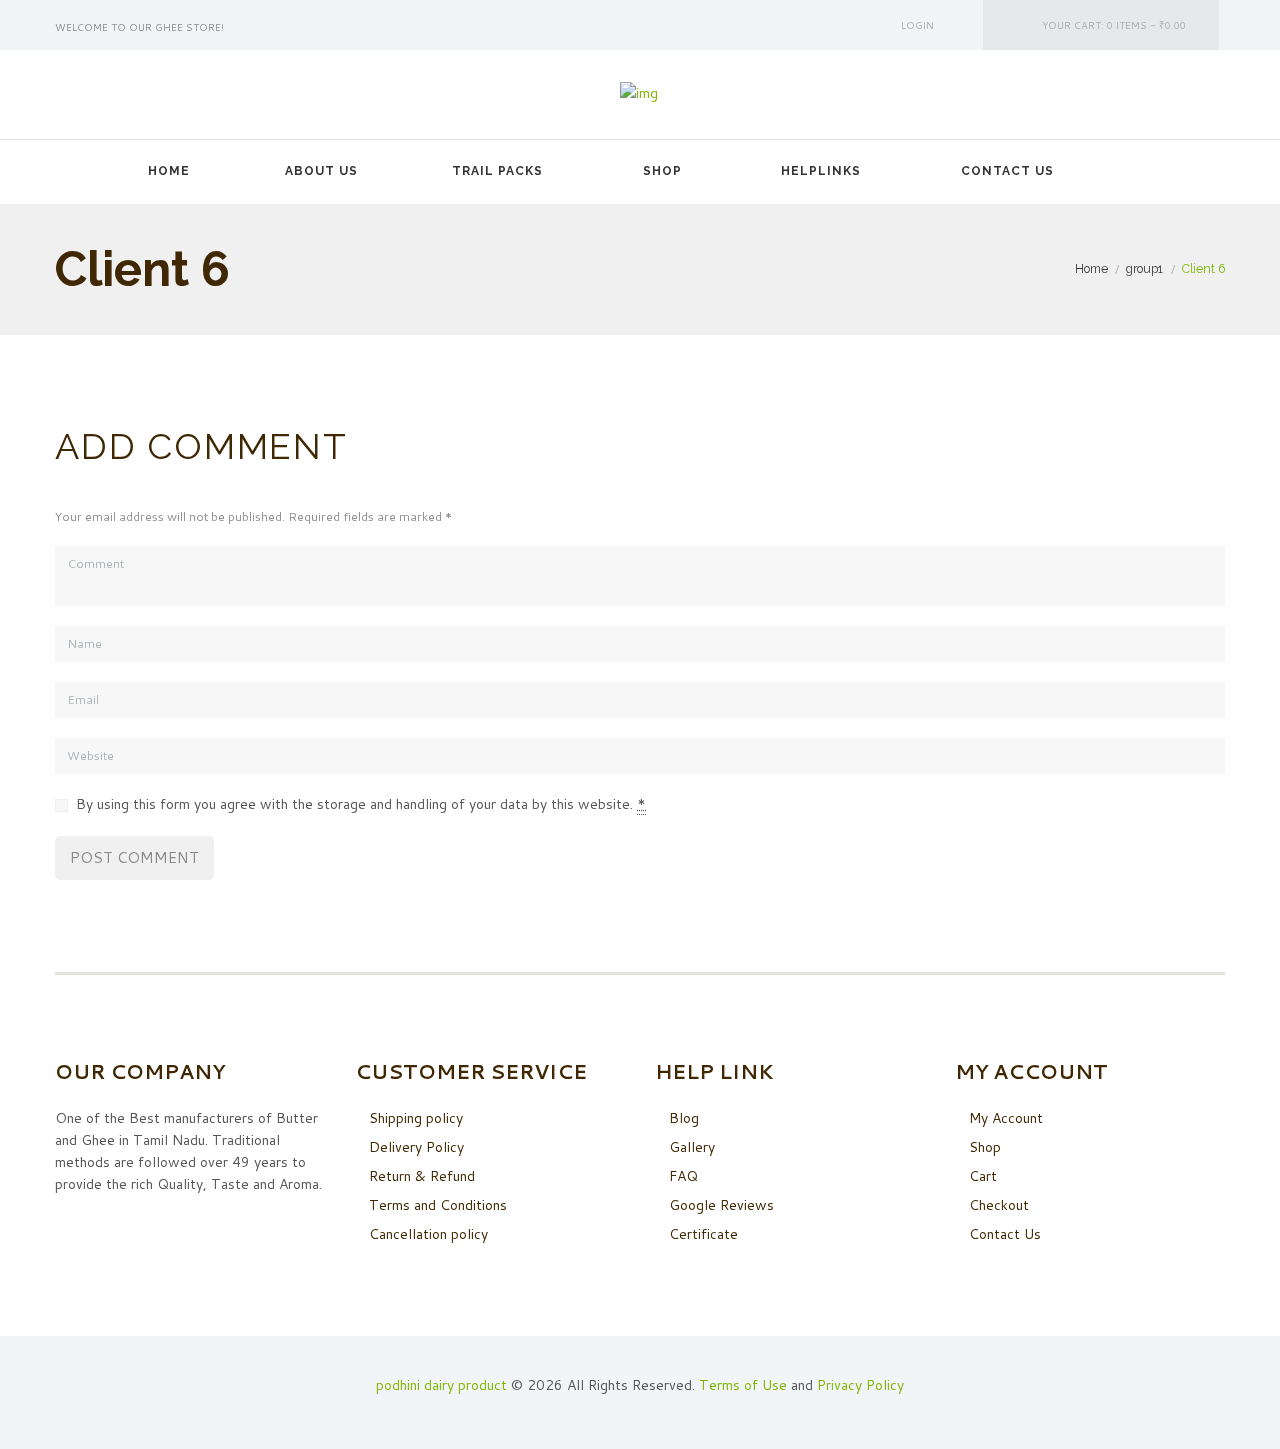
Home (169, 171)
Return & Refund (422, 1176)
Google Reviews (721, 1205)
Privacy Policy (860, 1385)
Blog (684, 1118)
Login (917, 25)
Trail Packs (497, 171)
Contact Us (1007, 171)
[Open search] (1135, 171)
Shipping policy (416, 1118)
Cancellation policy (428, 1234)
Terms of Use (743, 1385)
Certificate (703, 1234)
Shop (662, 171)
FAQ (683, 1176)
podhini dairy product (441, 1385)
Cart (983, 1176)
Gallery (692, 1147)
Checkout (999, 1205)
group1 (1144, 268)
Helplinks (821, 171)
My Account (1006, 1118)
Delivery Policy (416, 1147)
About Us (321, 171)
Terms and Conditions (438, 1205)
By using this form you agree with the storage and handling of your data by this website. (361, 804)
